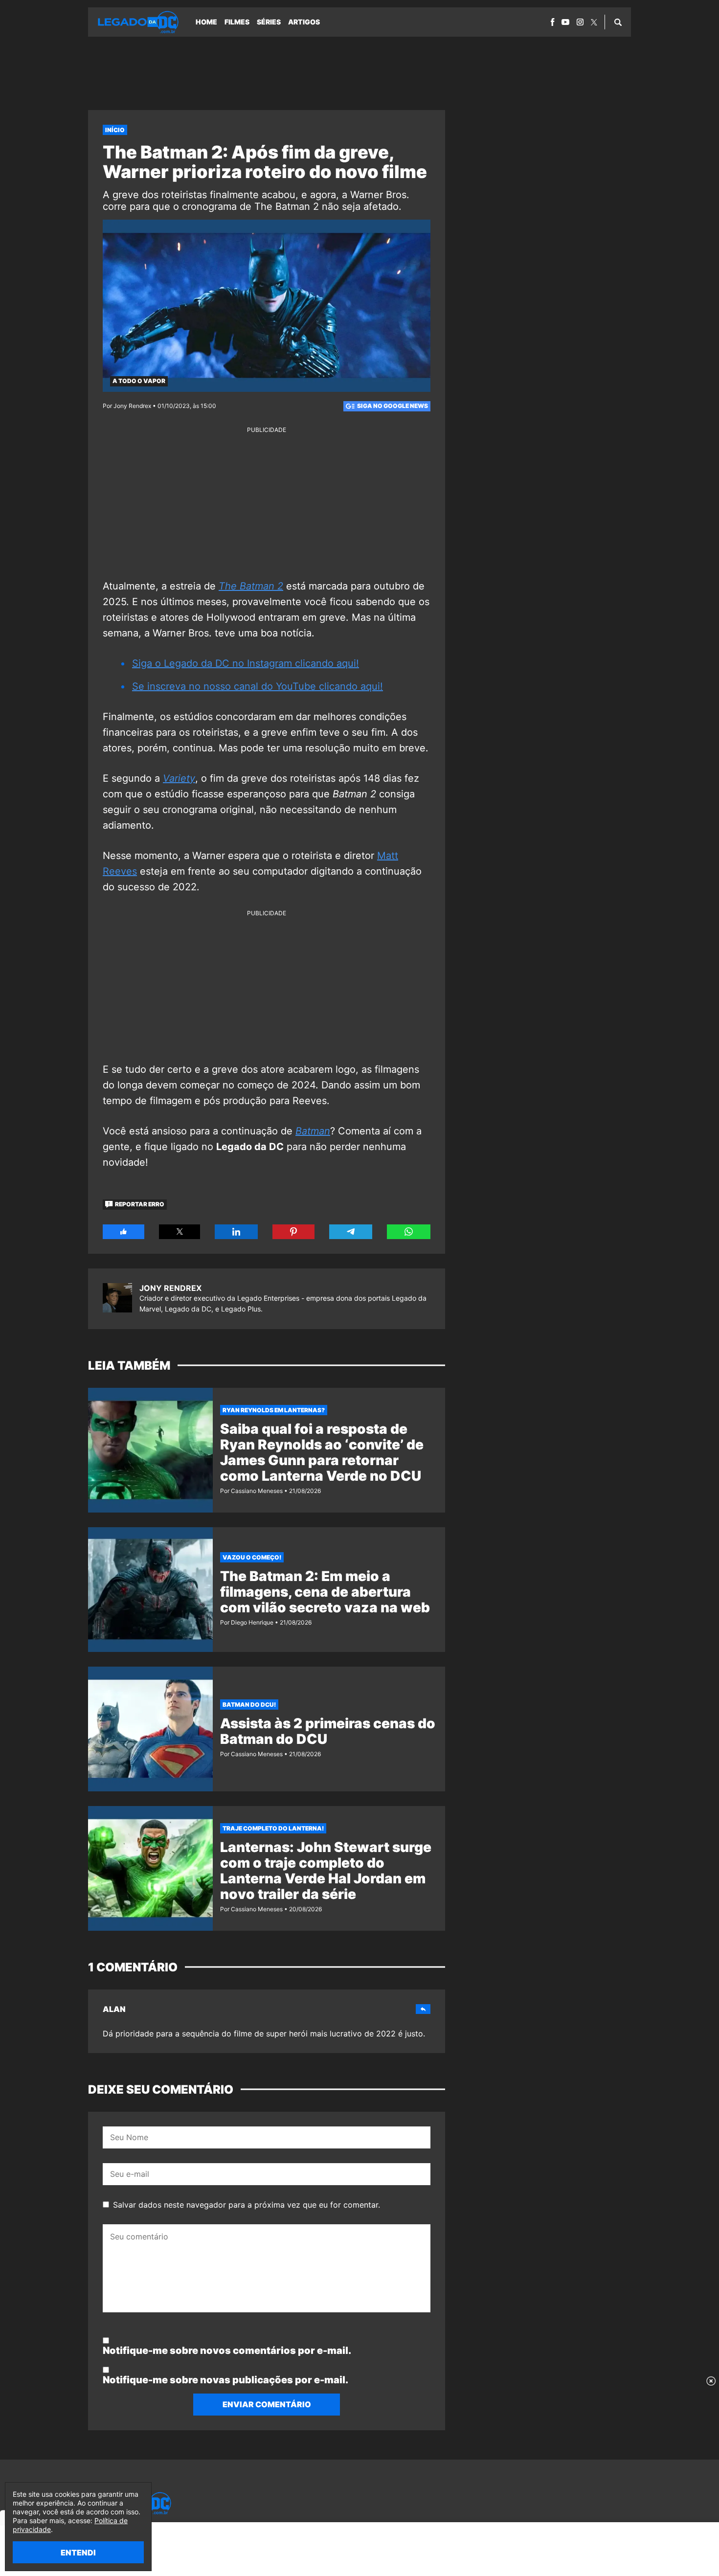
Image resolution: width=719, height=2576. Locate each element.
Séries (269, 22)
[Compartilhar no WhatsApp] (409, 1232)
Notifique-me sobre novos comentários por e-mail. (227, 2350)
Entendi (78, 2553)
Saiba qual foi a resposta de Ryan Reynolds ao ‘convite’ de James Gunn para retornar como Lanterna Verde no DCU (322, 1452)
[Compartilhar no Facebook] (124, 1232)
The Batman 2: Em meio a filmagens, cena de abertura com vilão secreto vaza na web (325, 1592)
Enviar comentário (267, 2404)
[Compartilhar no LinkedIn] (236, 1232)
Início (115, 130)
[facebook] (552, 22)
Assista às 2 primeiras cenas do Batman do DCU (328, 1731)
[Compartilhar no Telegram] (351, 1232)
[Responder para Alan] (423, 2009)
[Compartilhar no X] (180, 1232)
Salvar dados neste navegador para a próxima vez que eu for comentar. (247, 2205)
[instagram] (580, 22)
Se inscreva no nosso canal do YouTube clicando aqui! (258, 686)
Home (206, 22)
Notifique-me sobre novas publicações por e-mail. (225, 2380)
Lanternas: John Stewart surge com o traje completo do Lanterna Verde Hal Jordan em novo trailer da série (326, 1871)
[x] (594, 22)
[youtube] (565, 22)
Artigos (304, 22)
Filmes (237, 22)
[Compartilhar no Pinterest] (293, 1232)
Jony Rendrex (170, 1288)
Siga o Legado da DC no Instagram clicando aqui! (246, 663)
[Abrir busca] (618, 22)
